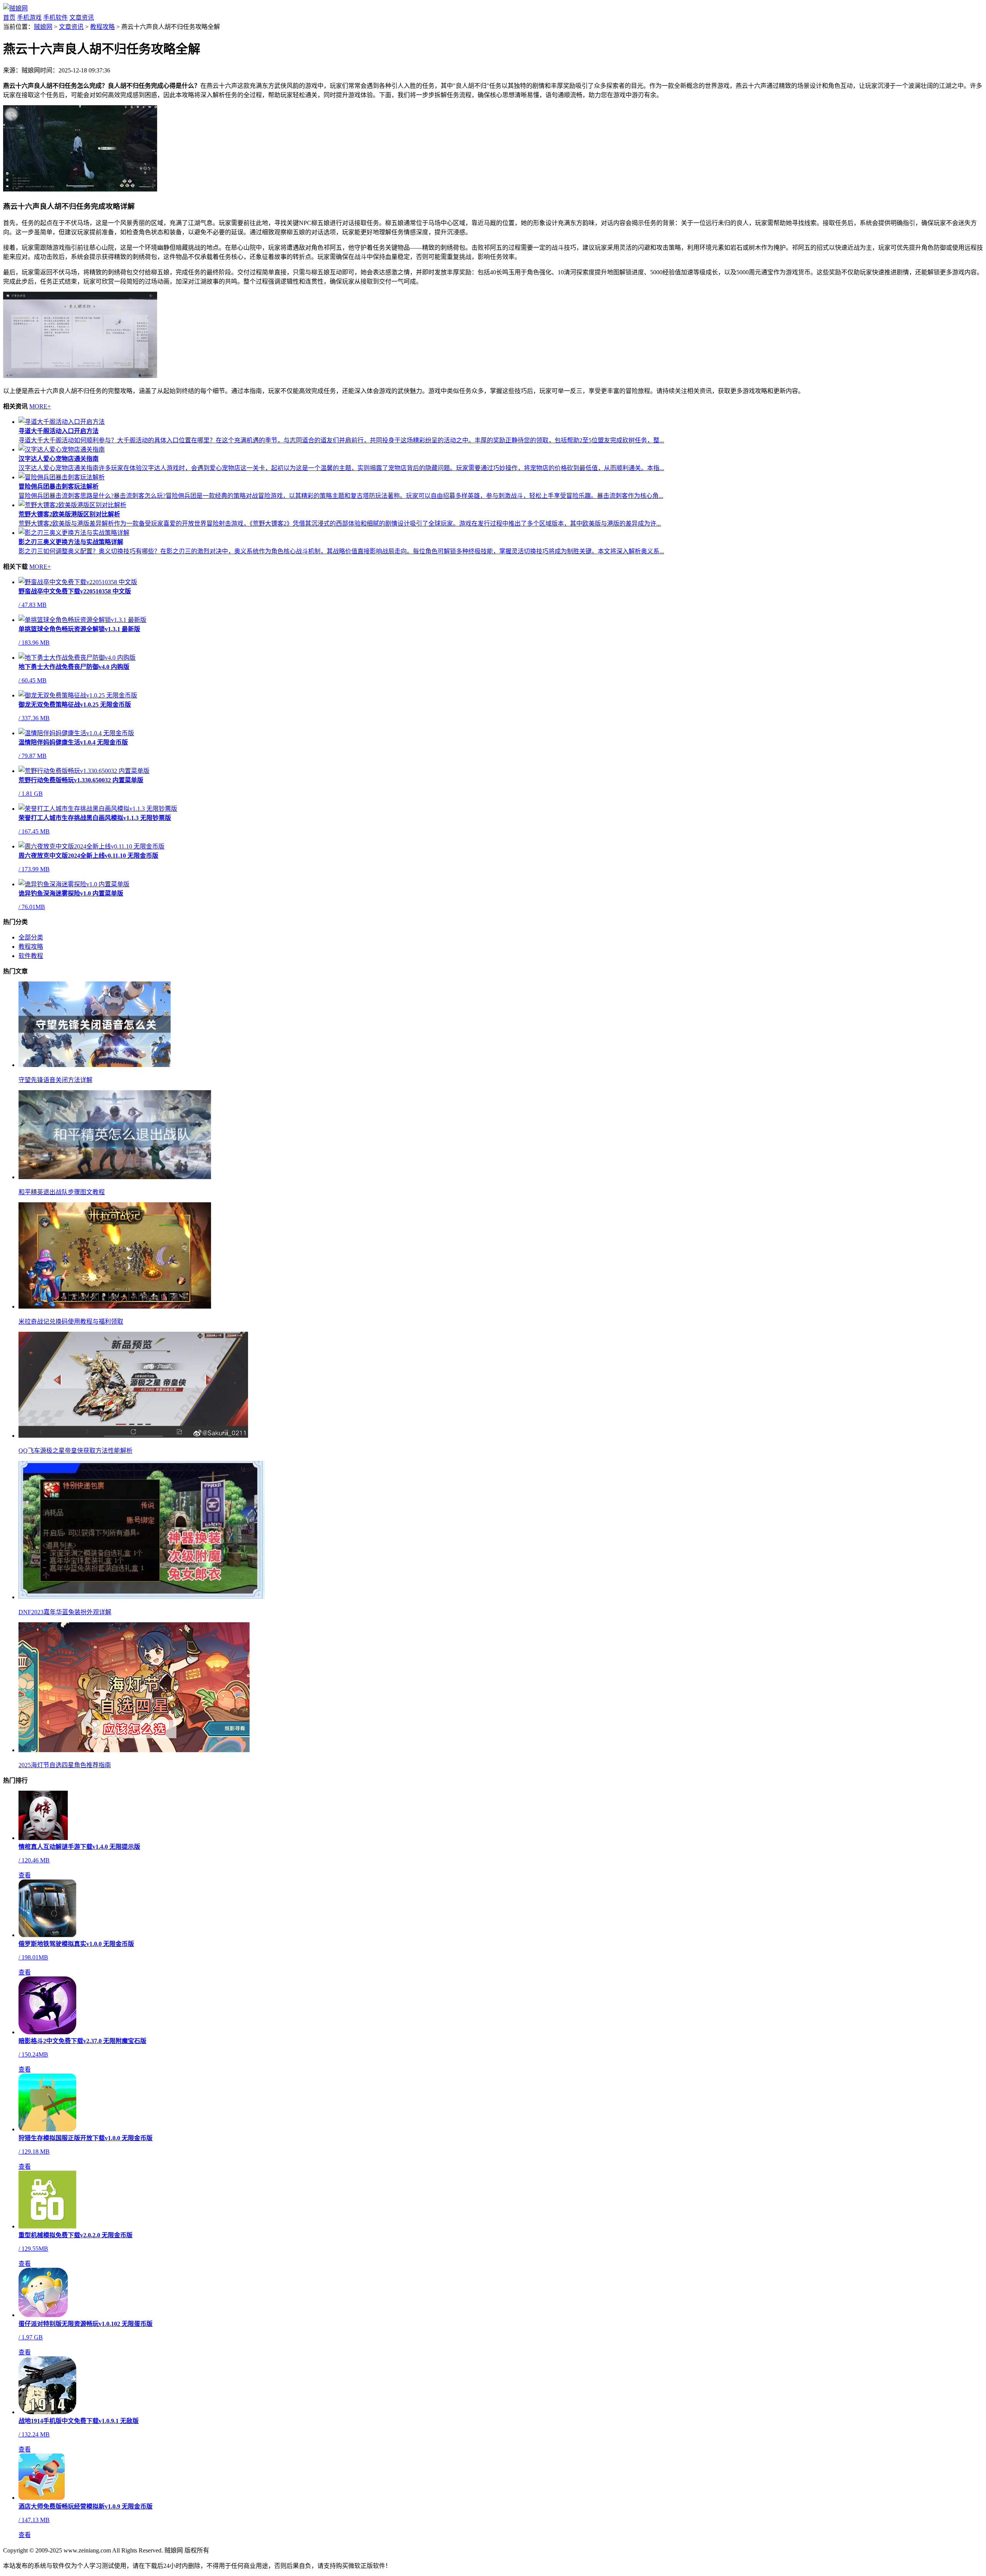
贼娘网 (43, 27)
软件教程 (31, 956)
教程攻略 (102, 27)
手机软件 (55, 18)
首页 (9, 18)
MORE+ (40, 406)
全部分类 (31, 937)
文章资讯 (82, 18)
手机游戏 (29, 18)
